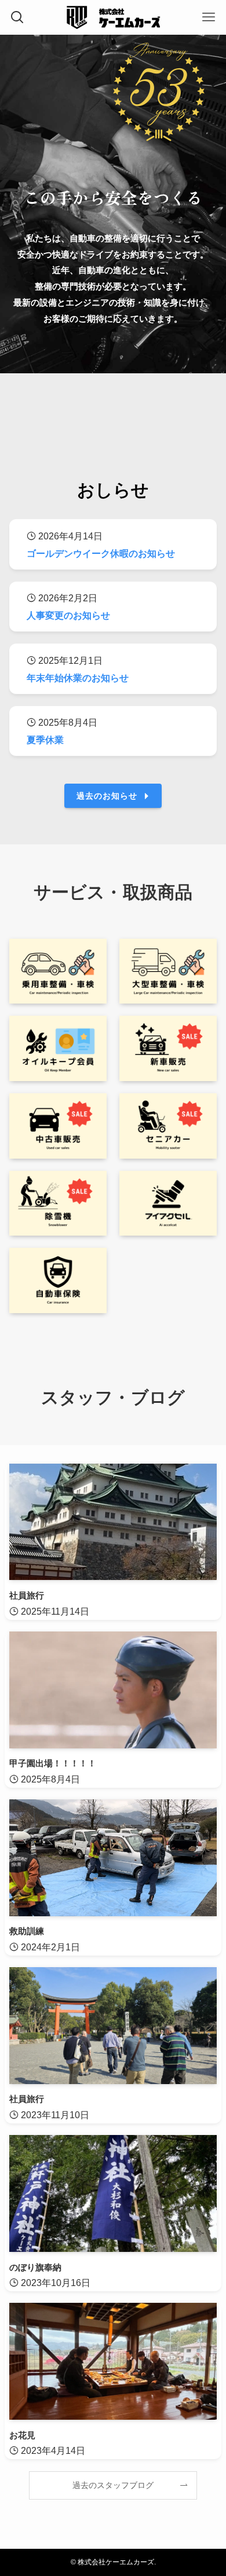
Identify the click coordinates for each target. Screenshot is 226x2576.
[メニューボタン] (209, 17)
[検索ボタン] (17, 17)
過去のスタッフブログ (113, 2485)
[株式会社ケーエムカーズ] (113, 17)
